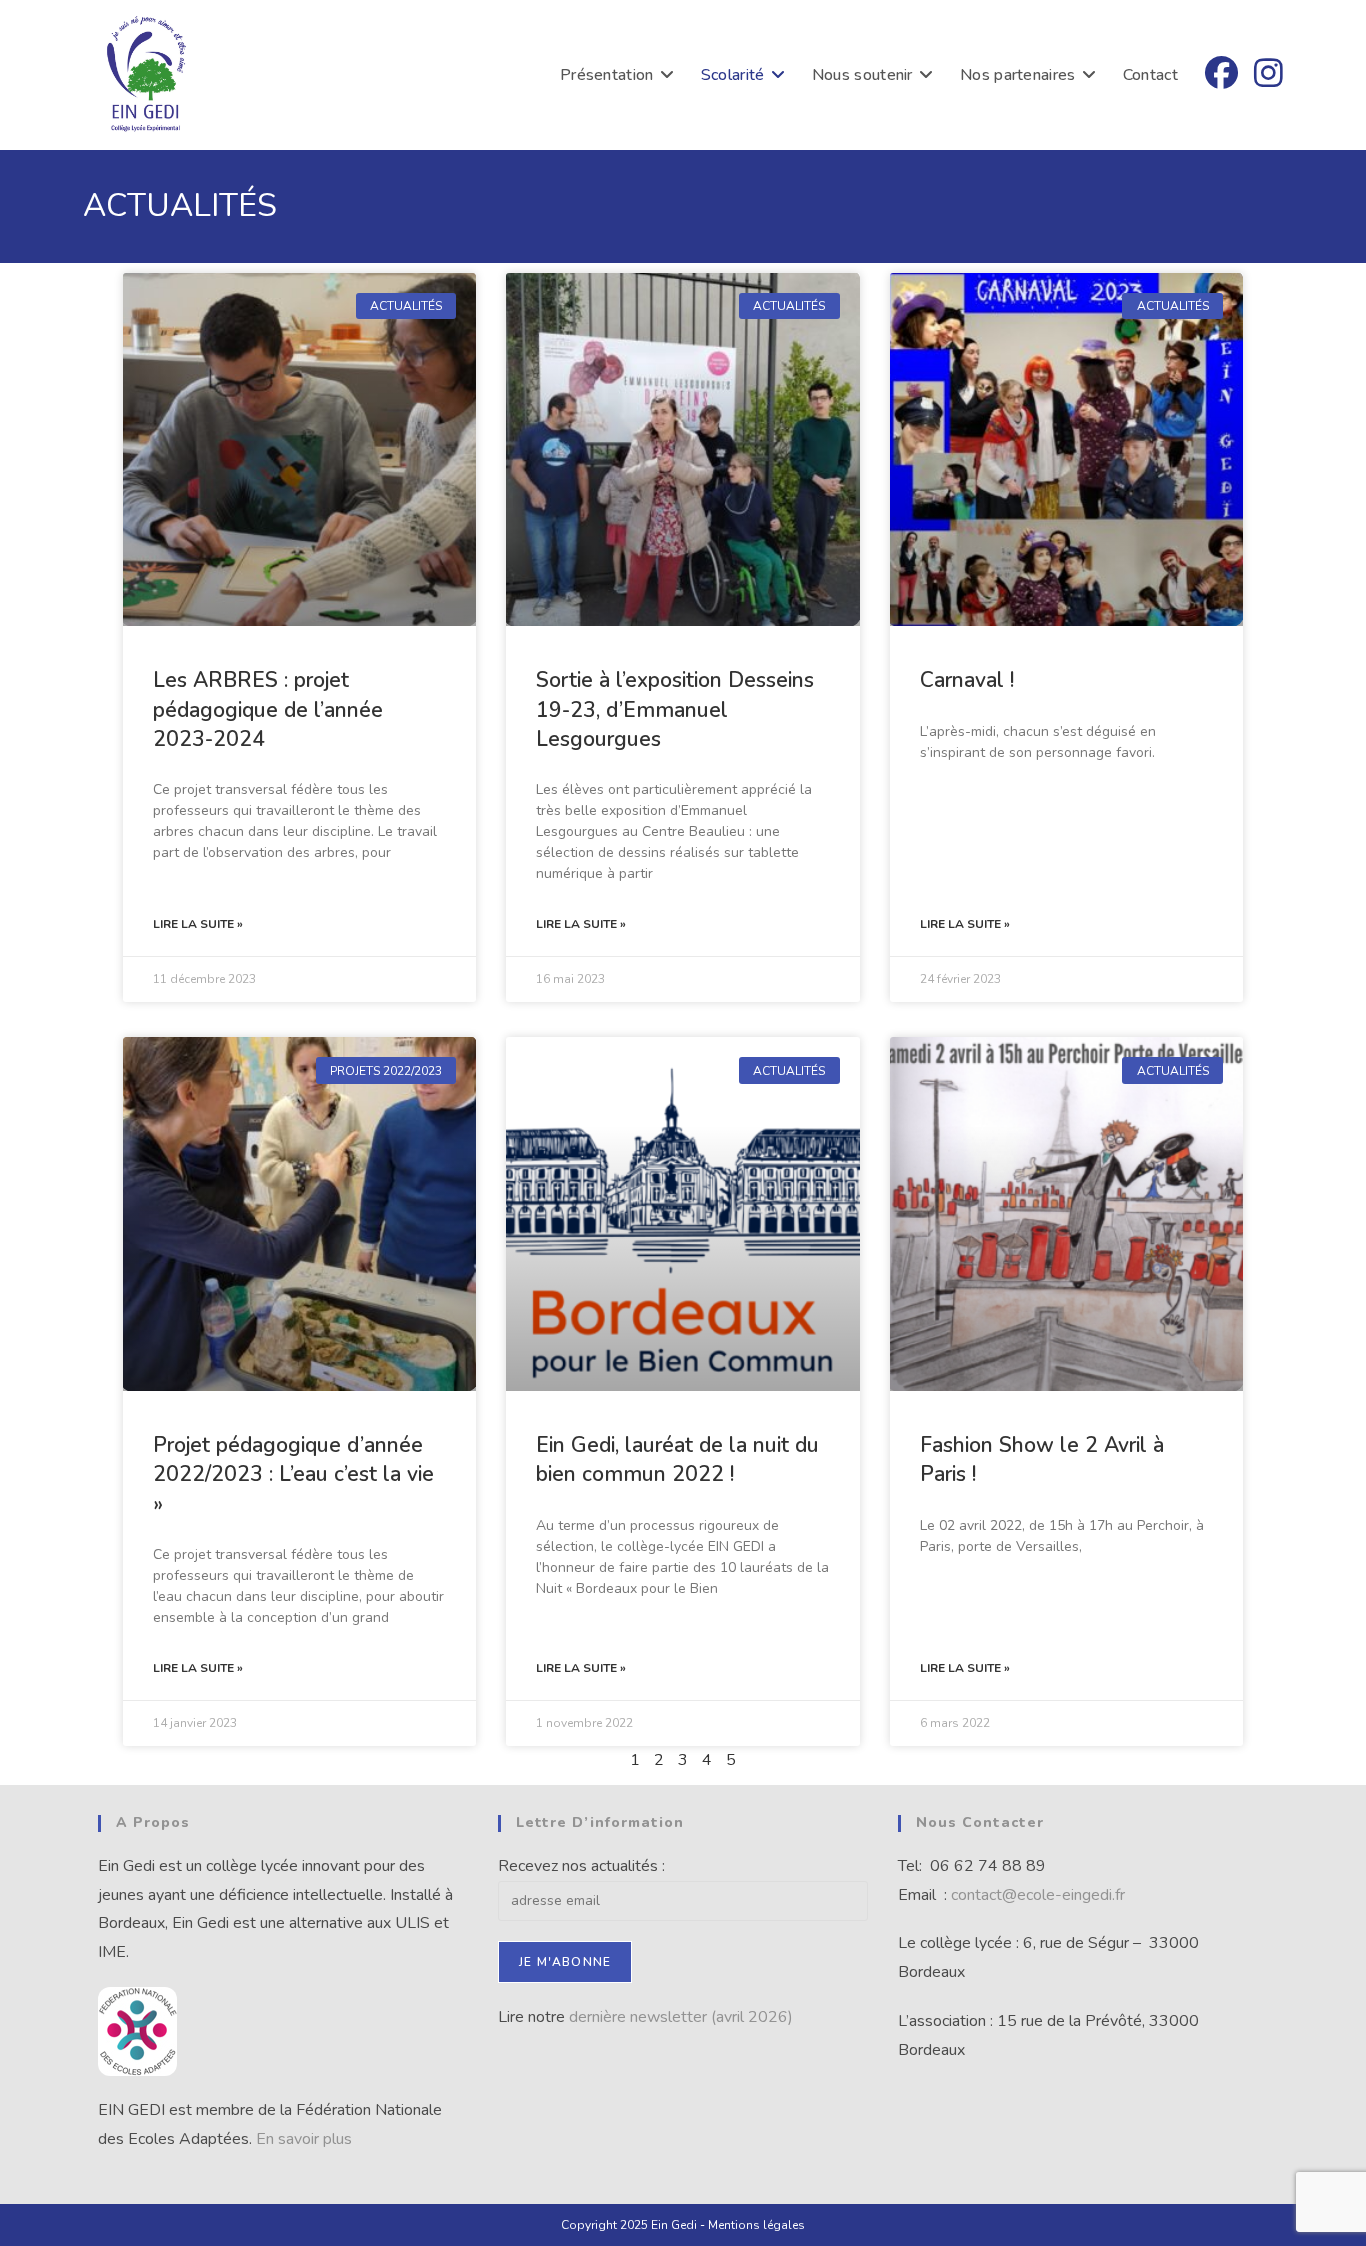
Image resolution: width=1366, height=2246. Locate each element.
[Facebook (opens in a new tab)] (1221, 73)
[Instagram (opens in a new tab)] (1268, 73)
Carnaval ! (967, 680)
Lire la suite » (198, 924)
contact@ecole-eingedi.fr (1040, 1895)
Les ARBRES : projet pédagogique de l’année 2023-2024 (268, 709)
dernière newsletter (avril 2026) (681, 2017)
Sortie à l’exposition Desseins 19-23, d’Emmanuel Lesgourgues (675, 709)
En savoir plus (304, 2139)
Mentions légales (756, 2225)
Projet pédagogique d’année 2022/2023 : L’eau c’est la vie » (293, 1474)
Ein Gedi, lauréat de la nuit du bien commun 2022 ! (677, 1459)
